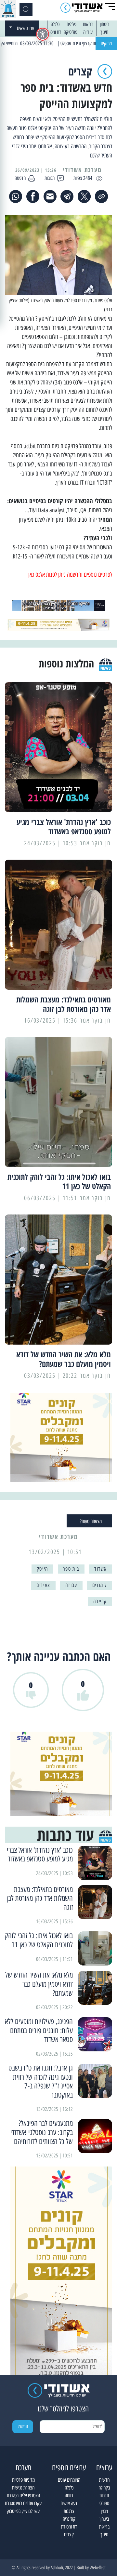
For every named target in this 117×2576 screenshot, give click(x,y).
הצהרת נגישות (23, 2488)
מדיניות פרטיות (23, 2480)
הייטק (42, 1569)
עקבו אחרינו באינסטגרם (23, 2503)
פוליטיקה (71, 32)
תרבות (104, 2495)
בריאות (88, 24)
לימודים (100, 1585)
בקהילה (104, 2488)
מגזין (104, 2511)
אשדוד (101, 1569)
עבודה (71, 1585)
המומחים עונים (69, 2480)
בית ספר (71, 1569)
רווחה (69, 2495)
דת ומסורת (53, 32)
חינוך (104, 32)
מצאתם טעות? (91, 1521)
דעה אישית (69, 2503)
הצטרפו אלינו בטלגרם (23, 2495)
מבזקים (106, 43)
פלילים (71, 24)
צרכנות (69, 2511)
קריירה (100, 1601)
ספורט (104, 2503)
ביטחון (104, 24)
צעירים (43, 1585)
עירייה (88, 32)
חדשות (104, 2480)
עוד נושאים (26, 28)
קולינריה (69, 2519)
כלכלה (55, 24)
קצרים (69, 2535)
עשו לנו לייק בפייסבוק (23, 2511)
